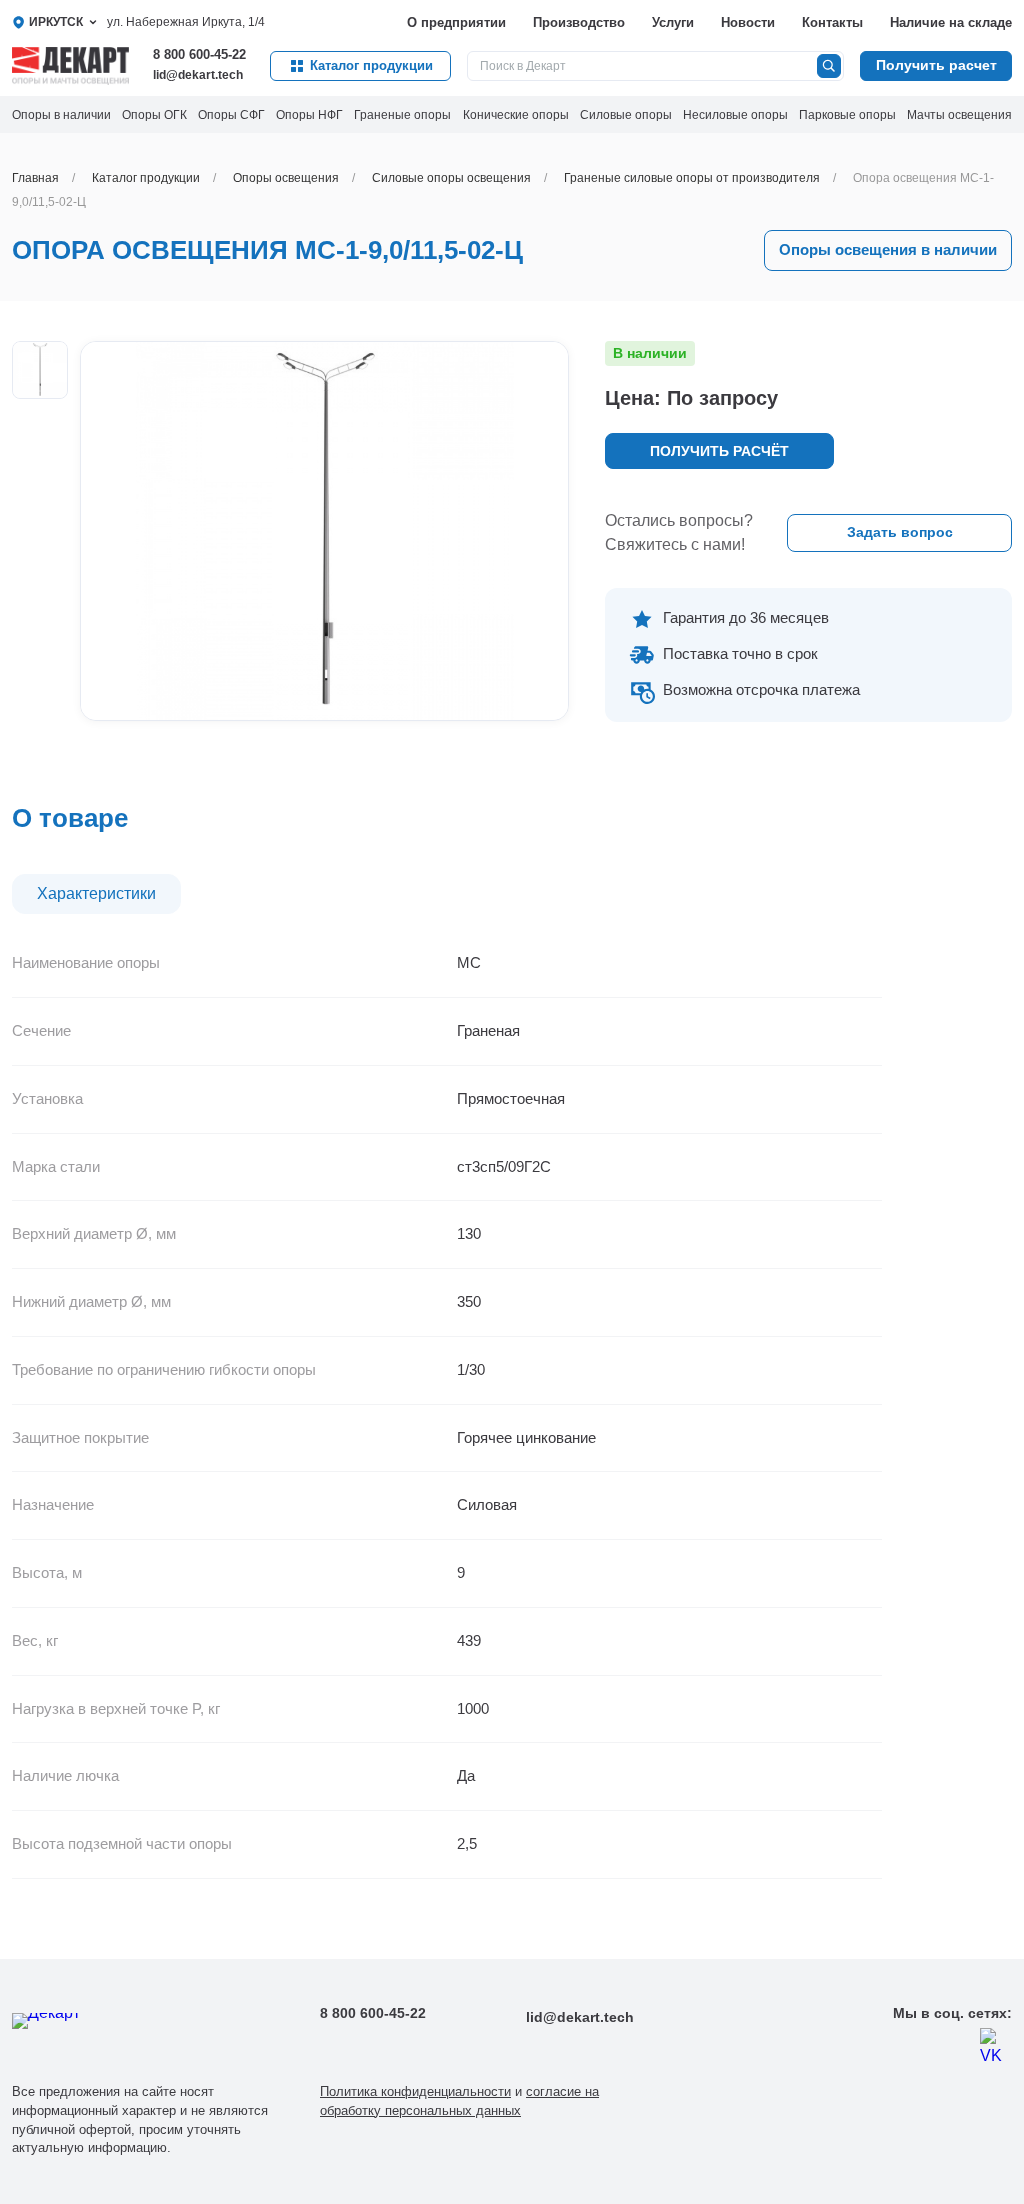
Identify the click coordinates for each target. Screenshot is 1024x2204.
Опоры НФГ (309, 115)
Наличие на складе (951, 22)
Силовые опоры (626, 115)
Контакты (832, 22)
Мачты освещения (959, 115)
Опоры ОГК (154, 115)
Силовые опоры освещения (451, 178)
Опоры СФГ (231, 115)
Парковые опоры (847, 115)
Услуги (673, 22)
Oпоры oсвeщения (286, 178)
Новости (748, 22)
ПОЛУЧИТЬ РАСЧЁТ (719, 451)
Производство (579, 22)
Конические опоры (516, 115)
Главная (35, 178)
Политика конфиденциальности (415, 2091)
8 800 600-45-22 (199, 54)
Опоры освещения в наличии (888, 249)
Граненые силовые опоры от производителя (692, 178)
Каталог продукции (371, 65)
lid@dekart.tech (198, 75)
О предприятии (456, 22)
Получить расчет (936, 65)
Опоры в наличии (61, 115)
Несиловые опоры (735, 115)
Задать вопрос (900, 532)
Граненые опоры (402, 115)
